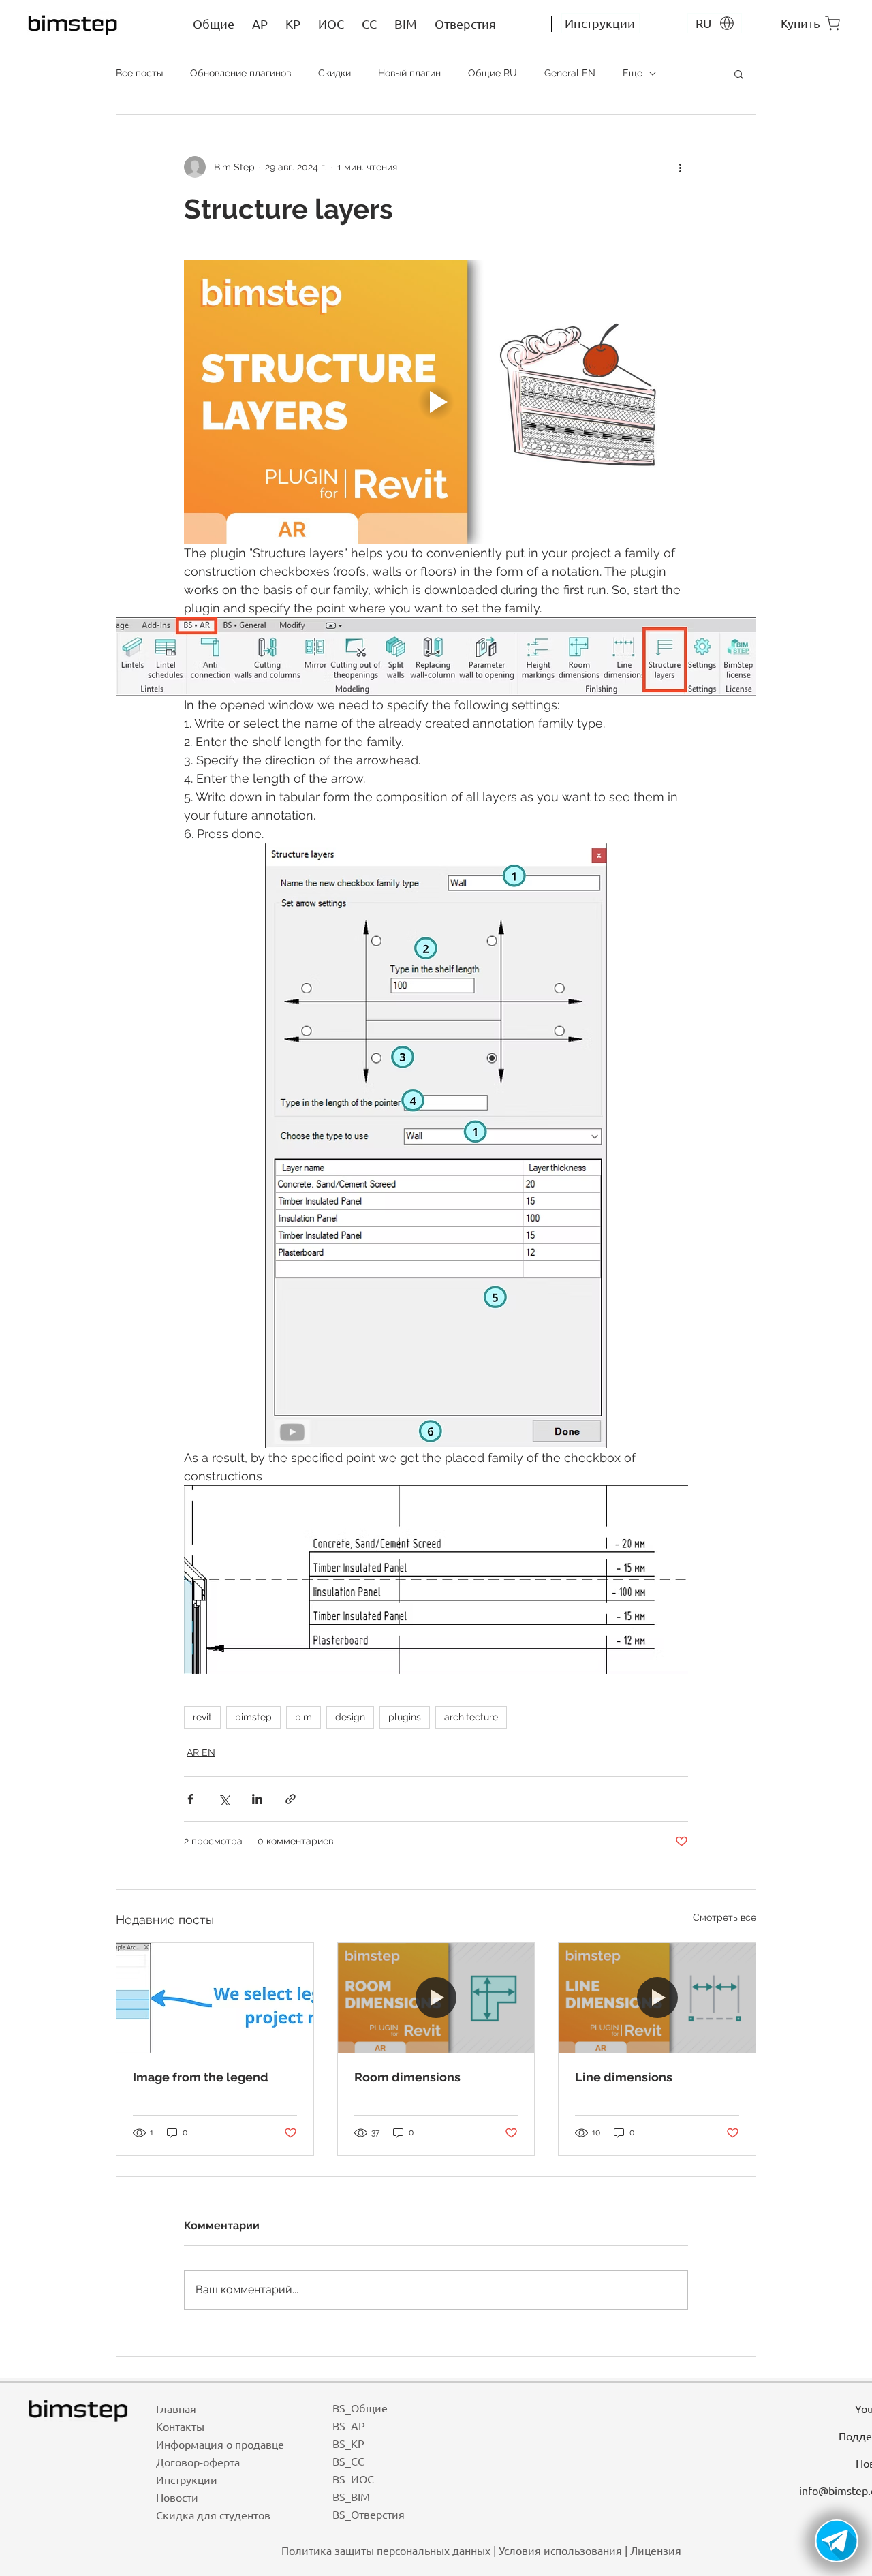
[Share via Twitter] (224, 1799)
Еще (633, 73)
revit (202, 1717)
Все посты (139, 73)
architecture (471, 1717)
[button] (739, 74)
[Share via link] (291, 1799)
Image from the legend (201, 2077)
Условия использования (560, 2550)
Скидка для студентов (213, 2515)
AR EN (201, 1752)
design (350, 1717)
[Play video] (436, 402)
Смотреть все (725, 1917)
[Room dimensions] (436, 1998)
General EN (570, 73)
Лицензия (656, 2550)
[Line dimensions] (657, 1998)
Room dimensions (407, 2077)
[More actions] (680, 167)
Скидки (334, 73)
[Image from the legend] (215, 1998)
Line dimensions (624, 2077)
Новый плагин (409, 73)
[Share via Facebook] (190, 1799)
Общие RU (493, 73)
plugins (405, 1717)
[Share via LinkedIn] (257, 1799)
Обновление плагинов (240, 73)
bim (303, 1717)
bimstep (253, 1717)
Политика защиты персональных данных (386, 2550)
